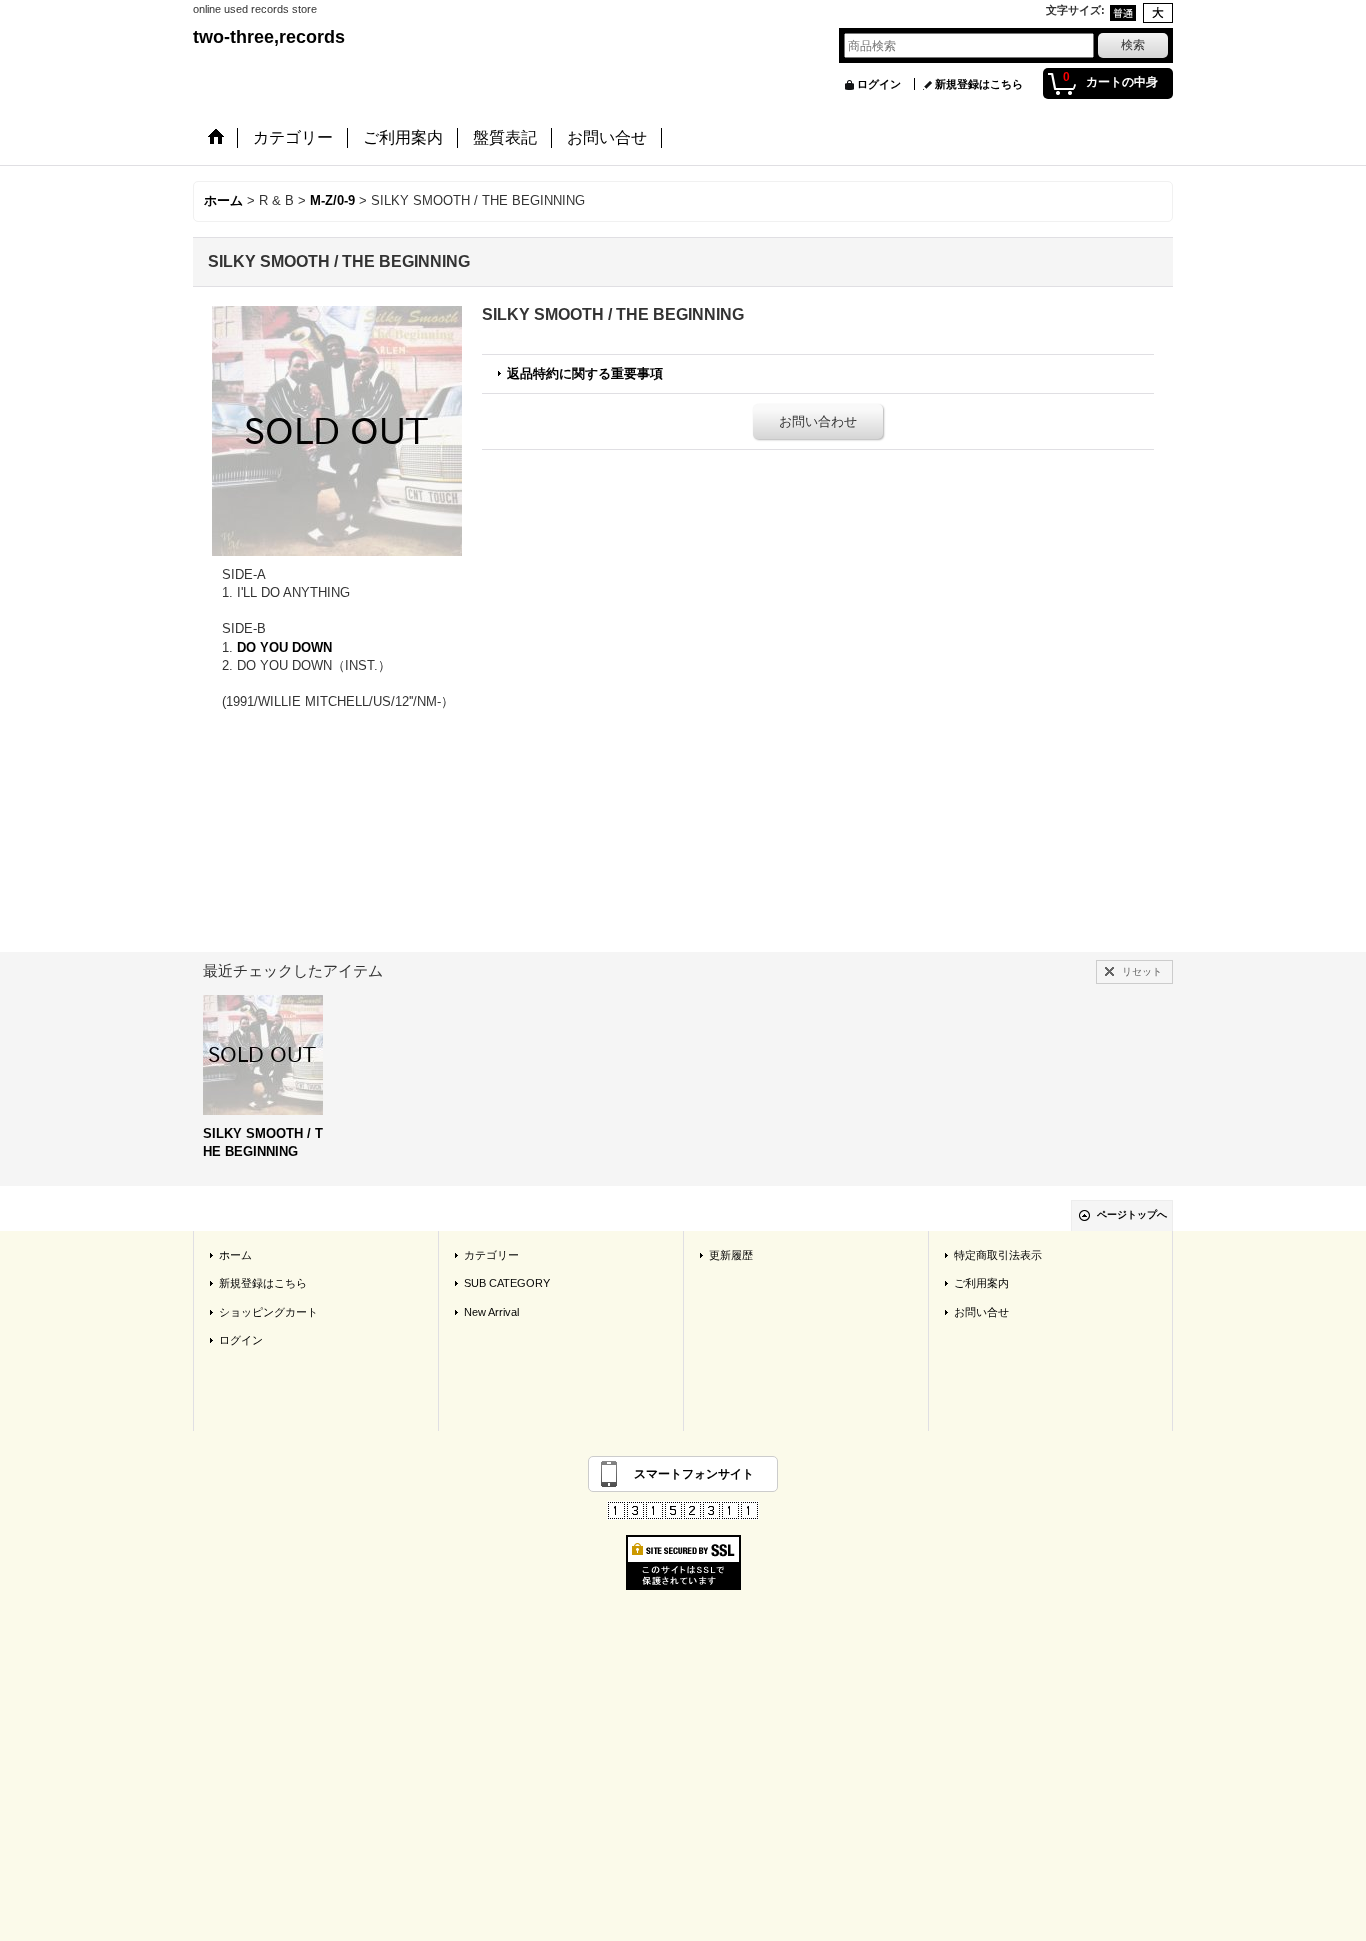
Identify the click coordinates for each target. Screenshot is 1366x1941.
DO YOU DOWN (284, 647)
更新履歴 (731, 1255)
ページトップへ (1132, 1214)
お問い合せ (981, 1312)
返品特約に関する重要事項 (585, 373)
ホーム (235, 1255)
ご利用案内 (981, 1283)
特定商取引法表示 (998, 1255)
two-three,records (269, 37)
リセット (1142, 971)
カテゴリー (491, 1255)
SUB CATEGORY (507, 1283)
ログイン (879, 84)
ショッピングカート (268, 1312)
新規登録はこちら (979, 84)
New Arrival (491, 1312)
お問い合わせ (818, 421)
